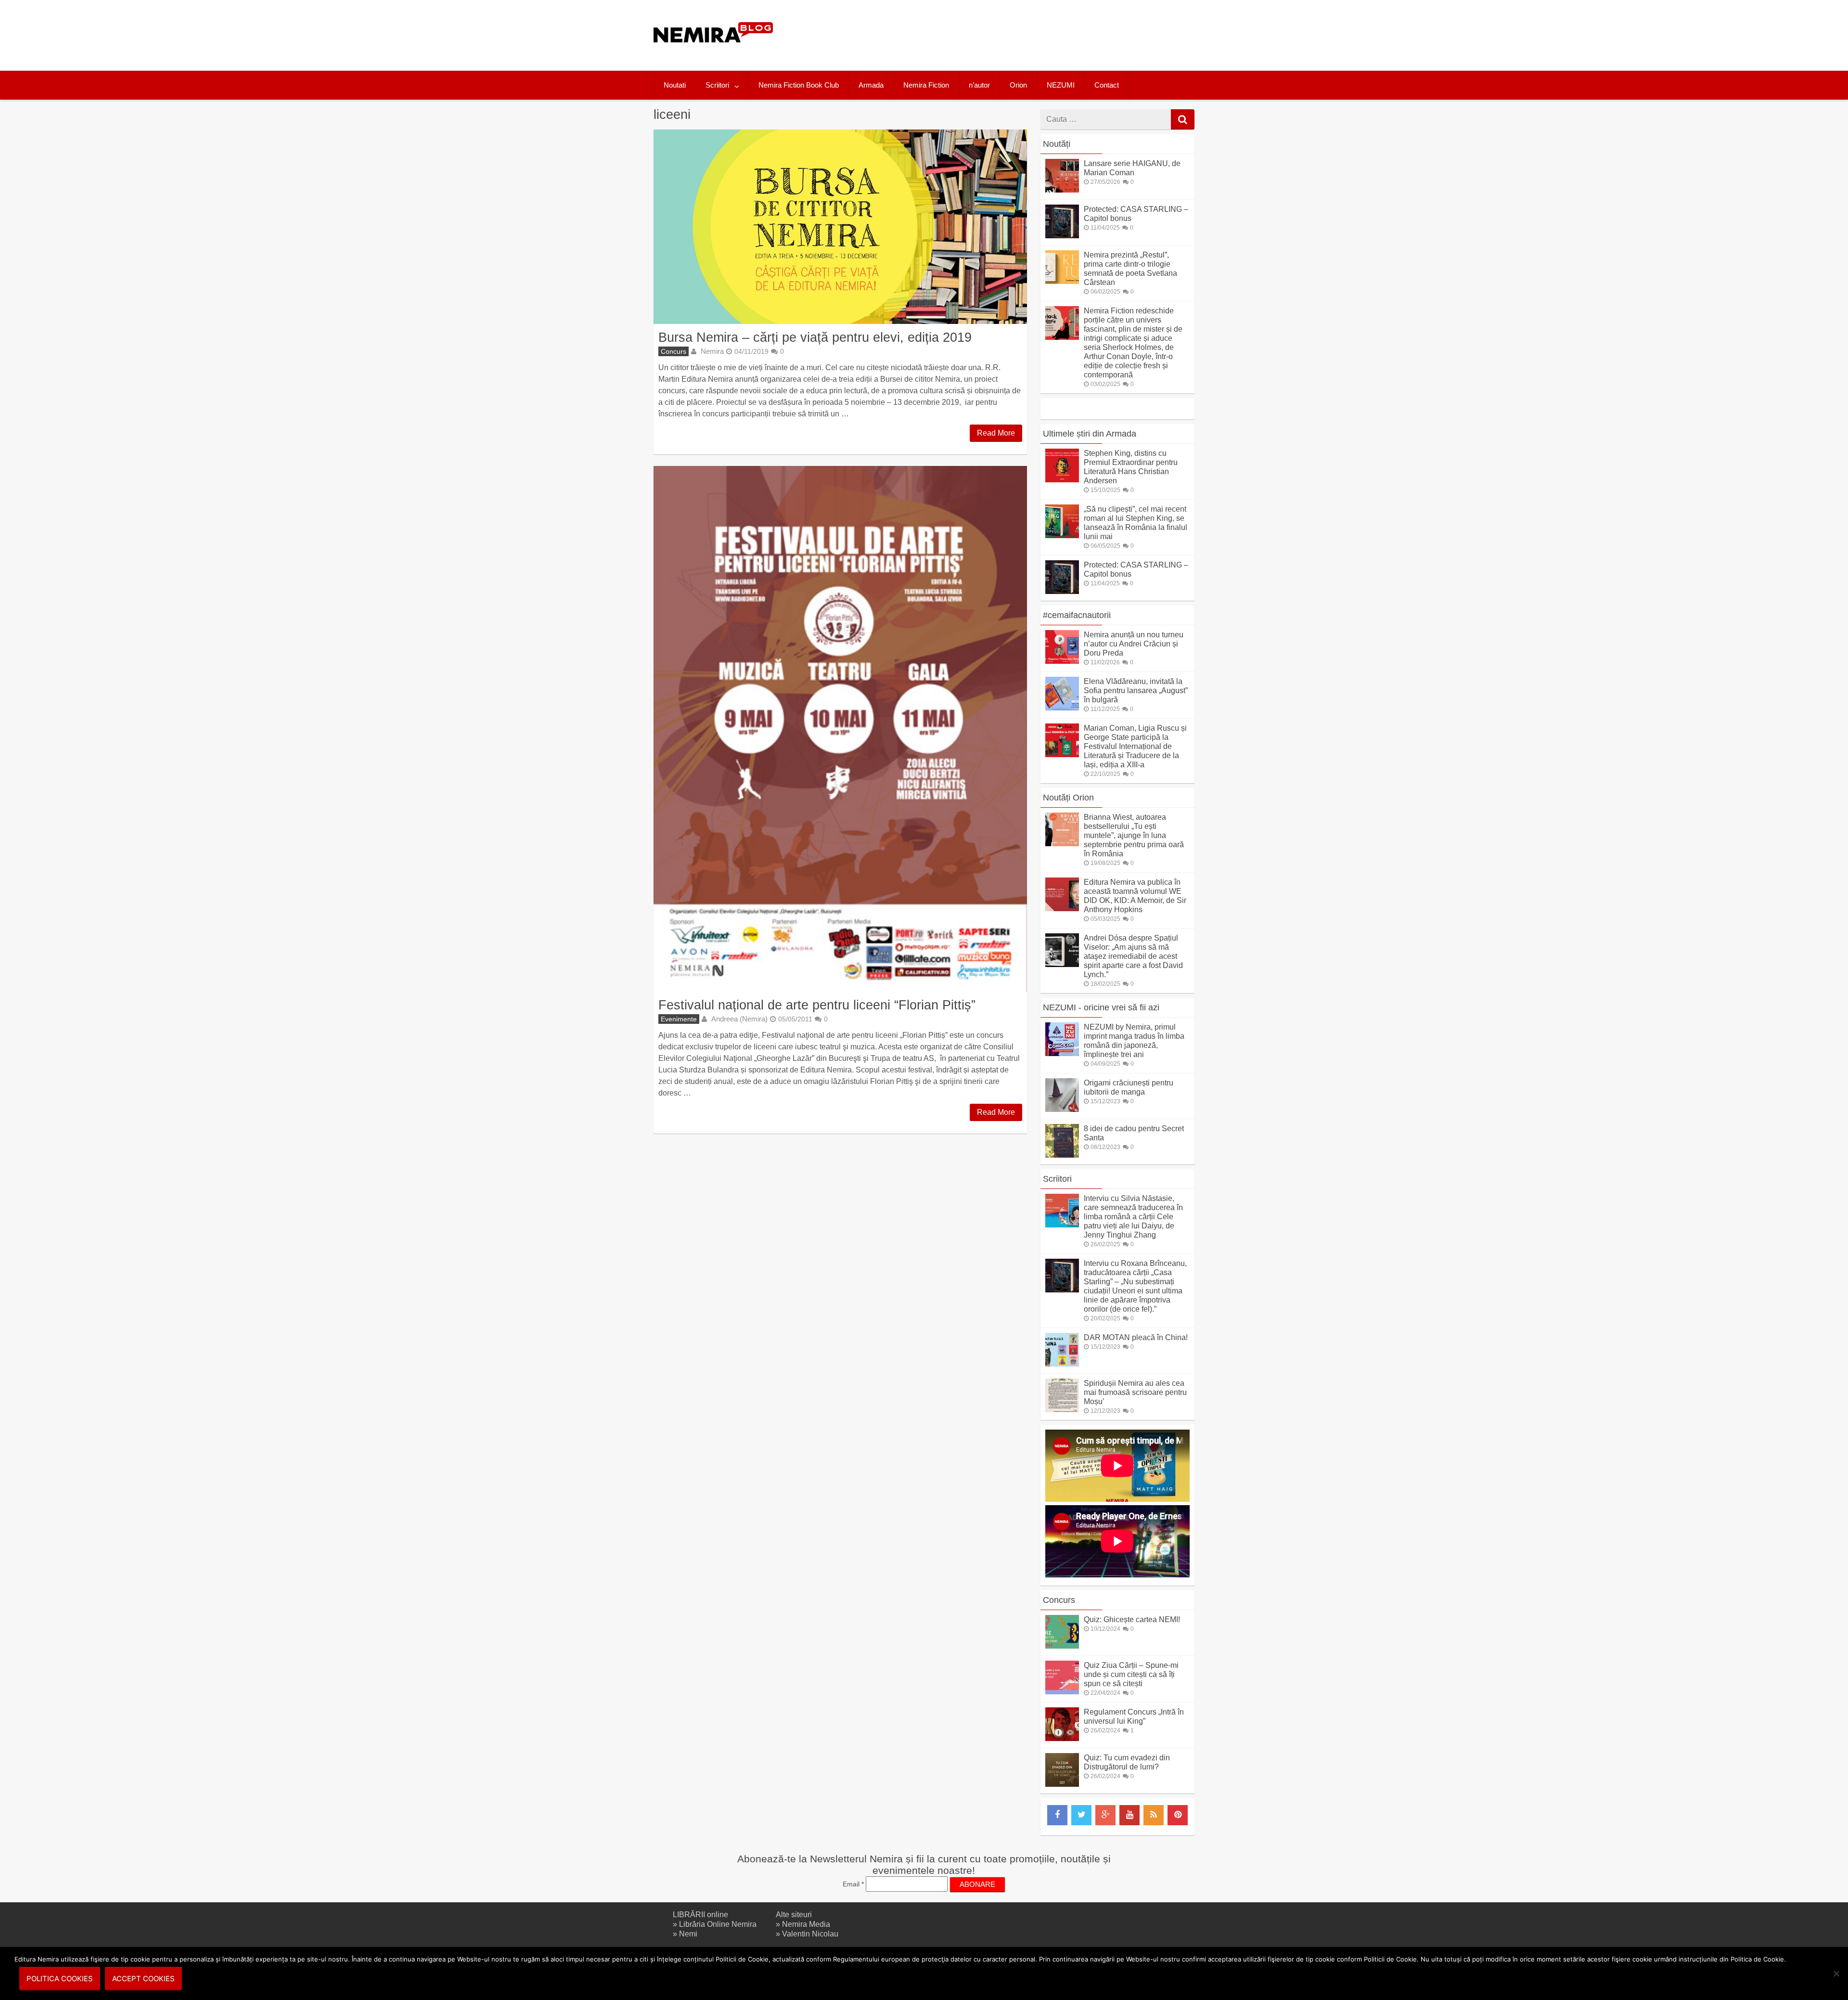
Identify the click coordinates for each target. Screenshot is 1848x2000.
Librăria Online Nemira (718, 1924)
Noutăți (1057, 144)
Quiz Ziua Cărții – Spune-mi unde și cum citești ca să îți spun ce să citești (1131, 1674)
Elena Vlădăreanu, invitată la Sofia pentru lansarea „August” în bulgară (1136, 690)
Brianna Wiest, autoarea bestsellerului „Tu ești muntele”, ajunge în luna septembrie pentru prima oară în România (1134, 835)
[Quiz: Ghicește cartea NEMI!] (1062, 1646)
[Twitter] (1081, 1815)
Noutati (675, 85)
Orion (1018, 85)
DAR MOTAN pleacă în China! (1136, 1337)
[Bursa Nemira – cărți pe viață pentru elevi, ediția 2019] (840, 227)
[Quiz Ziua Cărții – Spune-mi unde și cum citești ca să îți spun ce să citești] (1062, 1692)
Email (853, 1884)
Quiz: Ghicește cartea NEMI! (1132, 1619)
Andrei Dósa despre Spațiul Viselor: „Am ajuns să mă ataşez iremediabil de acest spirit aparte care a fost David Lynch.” (1133, 956)
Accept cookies (143, 1979)
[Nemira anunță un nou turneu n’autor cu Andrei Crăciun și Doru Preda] (1062, 661)
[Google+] (1105, 1815)
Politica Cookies (60, 1979)
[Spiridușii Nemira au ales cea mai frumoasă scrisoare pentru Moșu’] (1062, 1410)
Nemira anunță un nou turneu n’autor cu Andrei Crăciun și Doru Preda (1134, 644)
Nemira (712, 351)
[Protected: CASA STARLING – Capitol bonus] (1062, 236)
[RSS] (1154, 1815)
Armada (871, 85)
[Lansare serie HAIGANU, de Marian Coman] (1062, 190)
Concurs (674, 351)
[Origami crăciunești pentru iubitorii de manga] (1062, 1109)
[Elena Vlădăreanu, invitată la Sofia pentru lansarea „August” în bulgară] (1062, 708)
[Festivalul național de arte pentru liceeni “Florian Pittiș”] (840, 729)
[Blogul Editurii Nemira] (713, 52)
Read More (996, 433)
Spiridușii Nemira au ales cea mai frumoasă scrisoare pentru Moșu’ (1135, 1392)
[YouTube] (1129, 1815)
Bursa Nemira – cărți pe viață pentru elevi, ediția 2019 (815, 337)
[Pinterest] (1178, 1815)
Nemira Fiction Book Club (799, 85)
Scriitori (717, 85)
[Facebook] (1057, 1815)
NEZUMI (1061, 85)
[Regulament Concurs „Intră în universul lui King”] (1062, 1738)
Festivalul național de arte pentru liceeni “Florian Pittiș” (817, 1005)
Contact (1107, 85)
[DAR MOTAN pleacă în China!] (1062, 1364)
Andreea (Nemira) (739, 1019)
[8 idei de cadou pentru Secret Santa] (1062, 1155)
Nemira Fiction (926, 85)
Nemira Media (806, 1924)
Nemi (688, 1934)
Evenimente (679, 1019)
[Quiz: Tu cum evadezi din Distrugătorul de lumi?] (1062, 1784)
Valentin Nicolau (810, 1934)
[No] (1836, 1974)
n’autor (979, 85)
